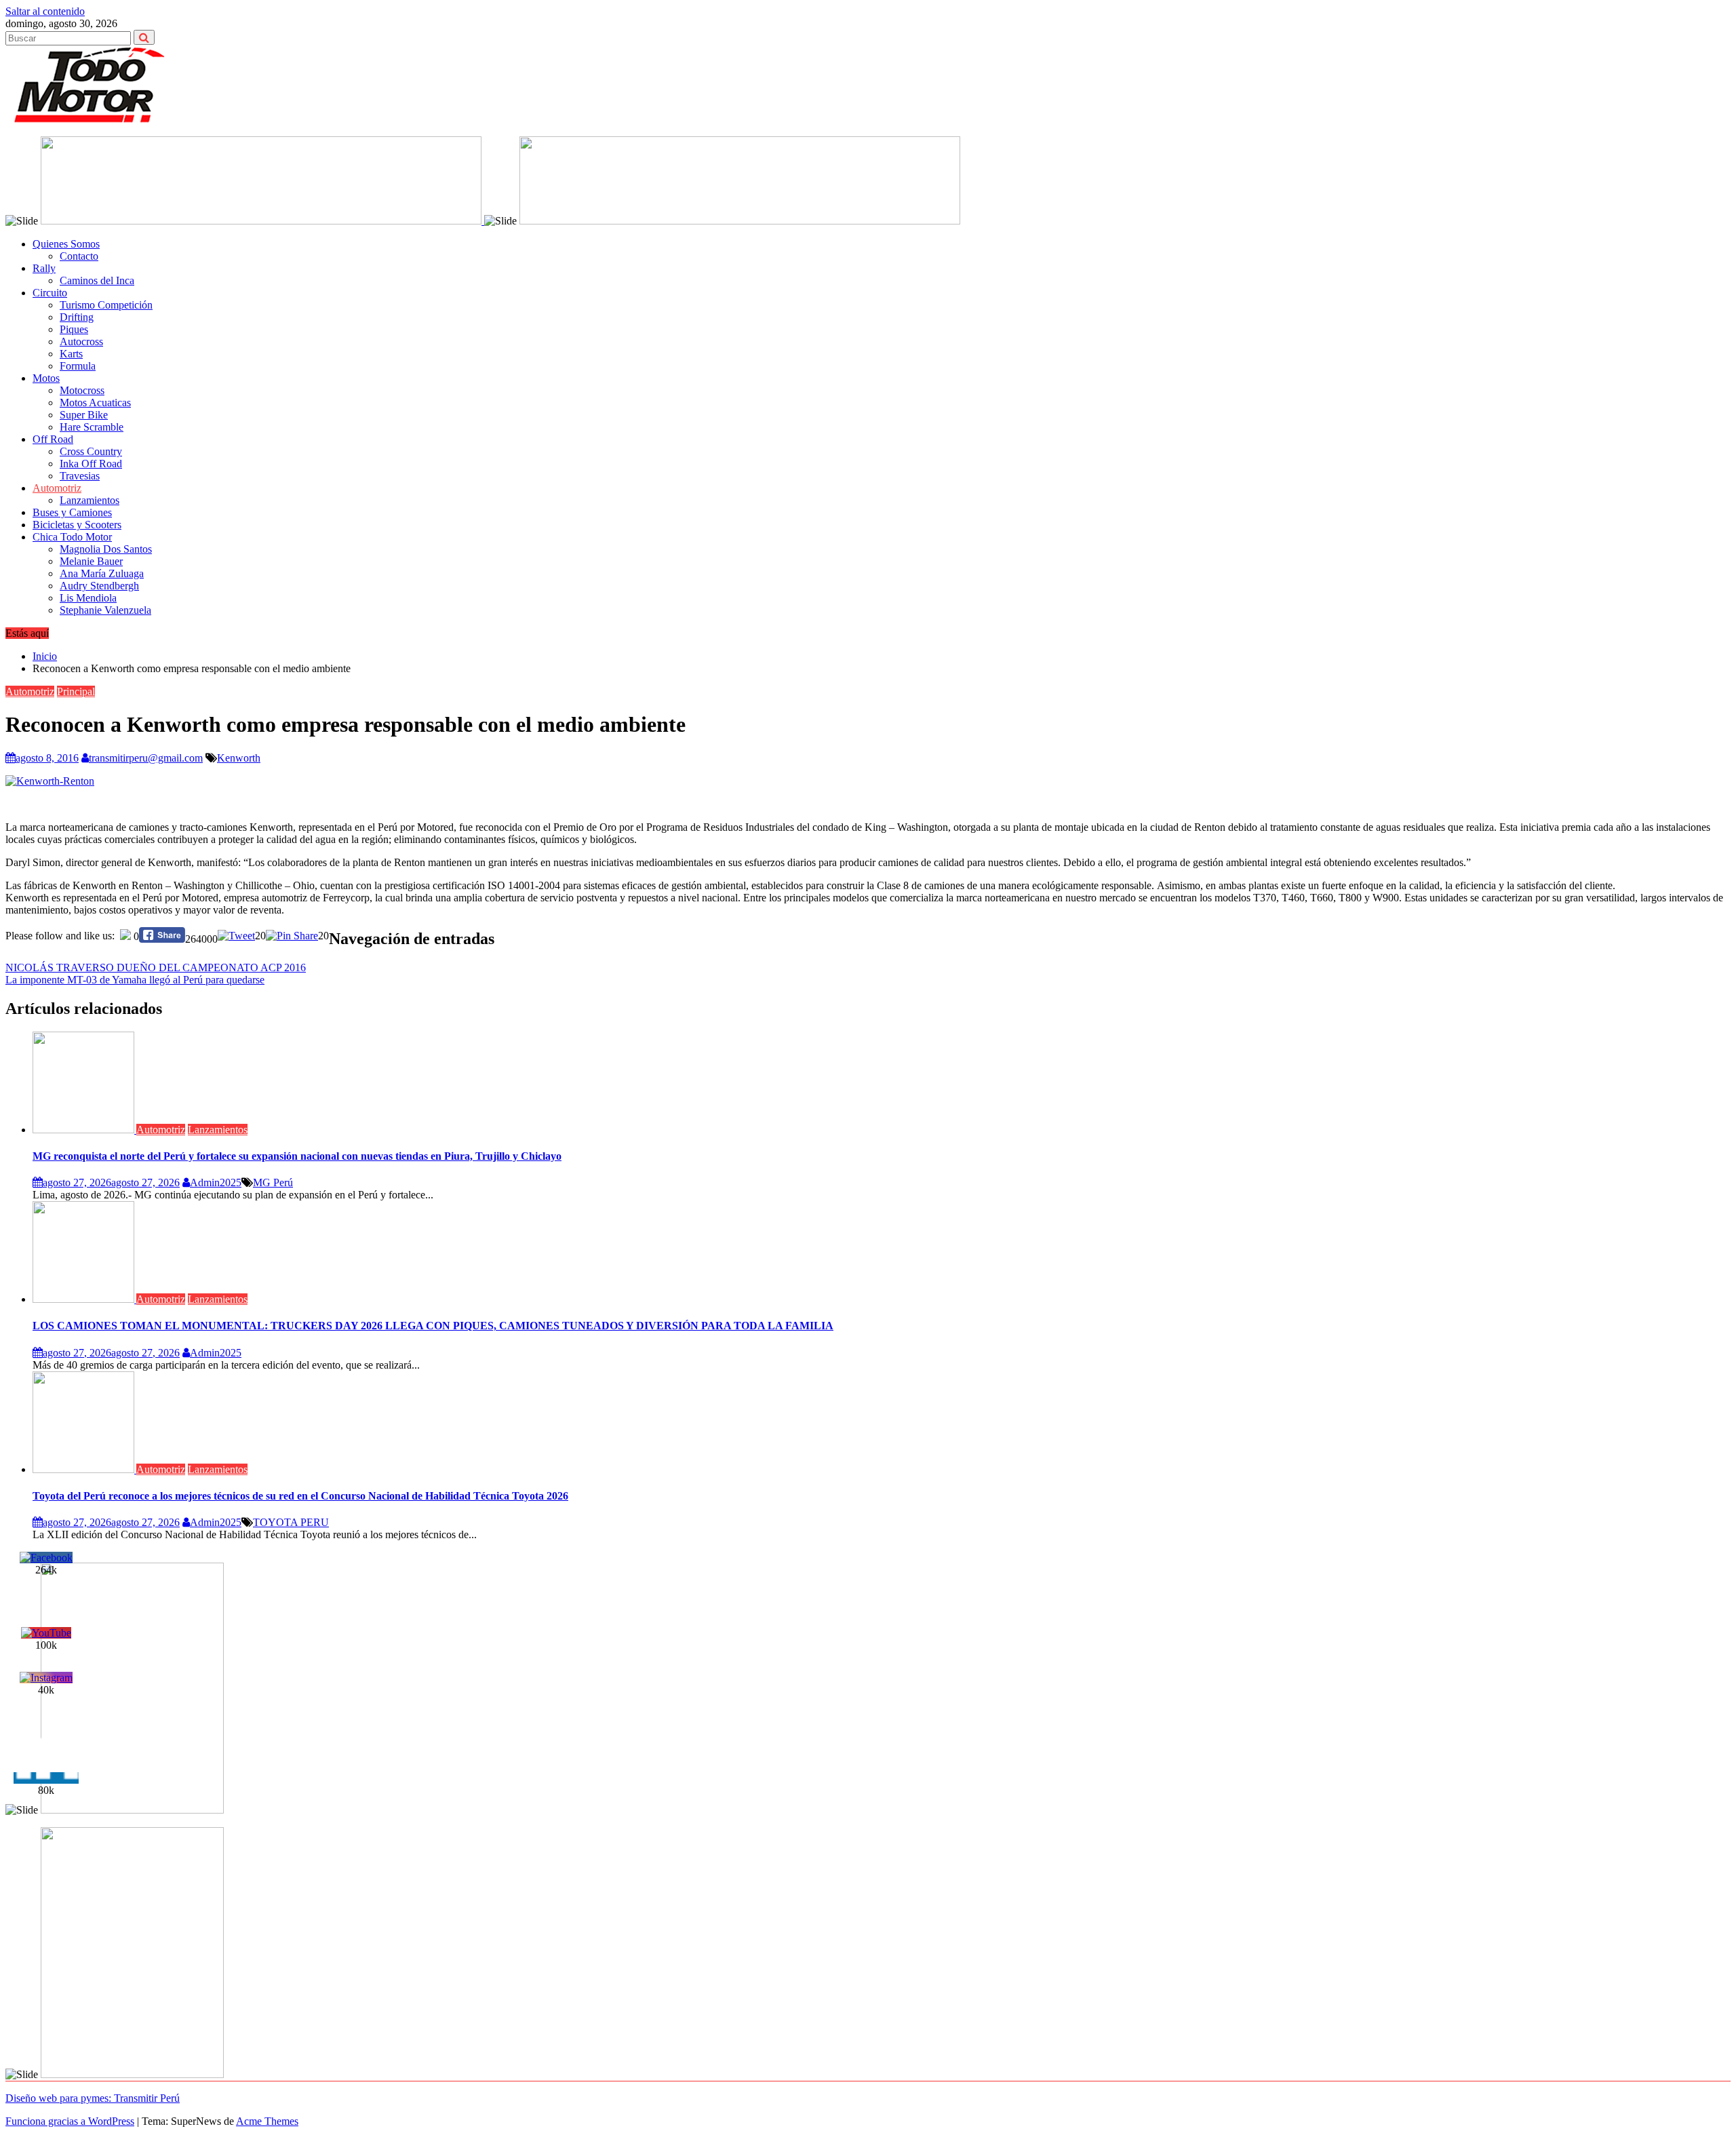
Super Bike (84, 415)
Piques (74, 329)
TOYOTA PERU (291, 1522)
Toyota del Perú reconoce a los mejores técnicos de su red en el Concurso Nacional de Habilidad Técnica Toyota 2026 (300, 1496)
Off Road (53, 439)
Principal (76, 691)
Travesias (80, 476)
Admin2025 (216, 1182)
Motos (46, 378)
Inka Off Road (91, 464)
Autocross (81, 341)
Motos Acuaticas (95, 403)
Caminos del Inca (97, 280)
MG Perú (273, 1182)
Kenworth (239, 758)
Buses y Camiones (72, 512)
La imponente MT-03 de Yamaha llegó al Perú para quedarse (135, 980)
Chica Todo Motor (72, 537)
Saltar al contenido (45, 11)
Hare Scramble (92, 427)
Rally (44, 268)
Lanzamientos (90, 500)
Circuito (50, 293)
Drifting (77, 317)
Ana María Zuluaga (102, 573)
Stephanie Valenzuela (105, 610)
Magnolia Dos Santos (106, 549)
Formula (78, 366)
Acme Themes (267, 2121)
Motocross (82, 390)
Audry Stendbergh (99, 586)
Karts (71, 354)
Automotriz (57, 488)
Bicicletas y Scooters (77, 525)
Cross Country (91, 451)
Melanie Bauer (91, 561)
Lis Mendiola (88, 598)
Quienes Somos (66, 244)
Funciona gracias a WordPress (70, 2121)
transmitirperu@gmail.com (146, 758)
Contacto (79, 256)
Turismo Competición (106, 305)
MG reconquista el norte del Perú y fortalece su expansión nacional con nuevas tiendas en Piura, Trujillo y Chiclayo (297, 1156)
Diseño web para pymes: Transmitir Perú (93, 2098)
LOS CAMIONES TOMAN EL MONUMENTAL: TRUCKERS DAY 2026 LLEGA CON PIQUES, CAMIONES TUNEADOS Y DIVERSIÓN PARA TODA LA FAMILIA (433, 1326)
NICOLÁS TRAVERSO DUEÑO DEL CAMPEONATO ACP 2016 (156, 967)
